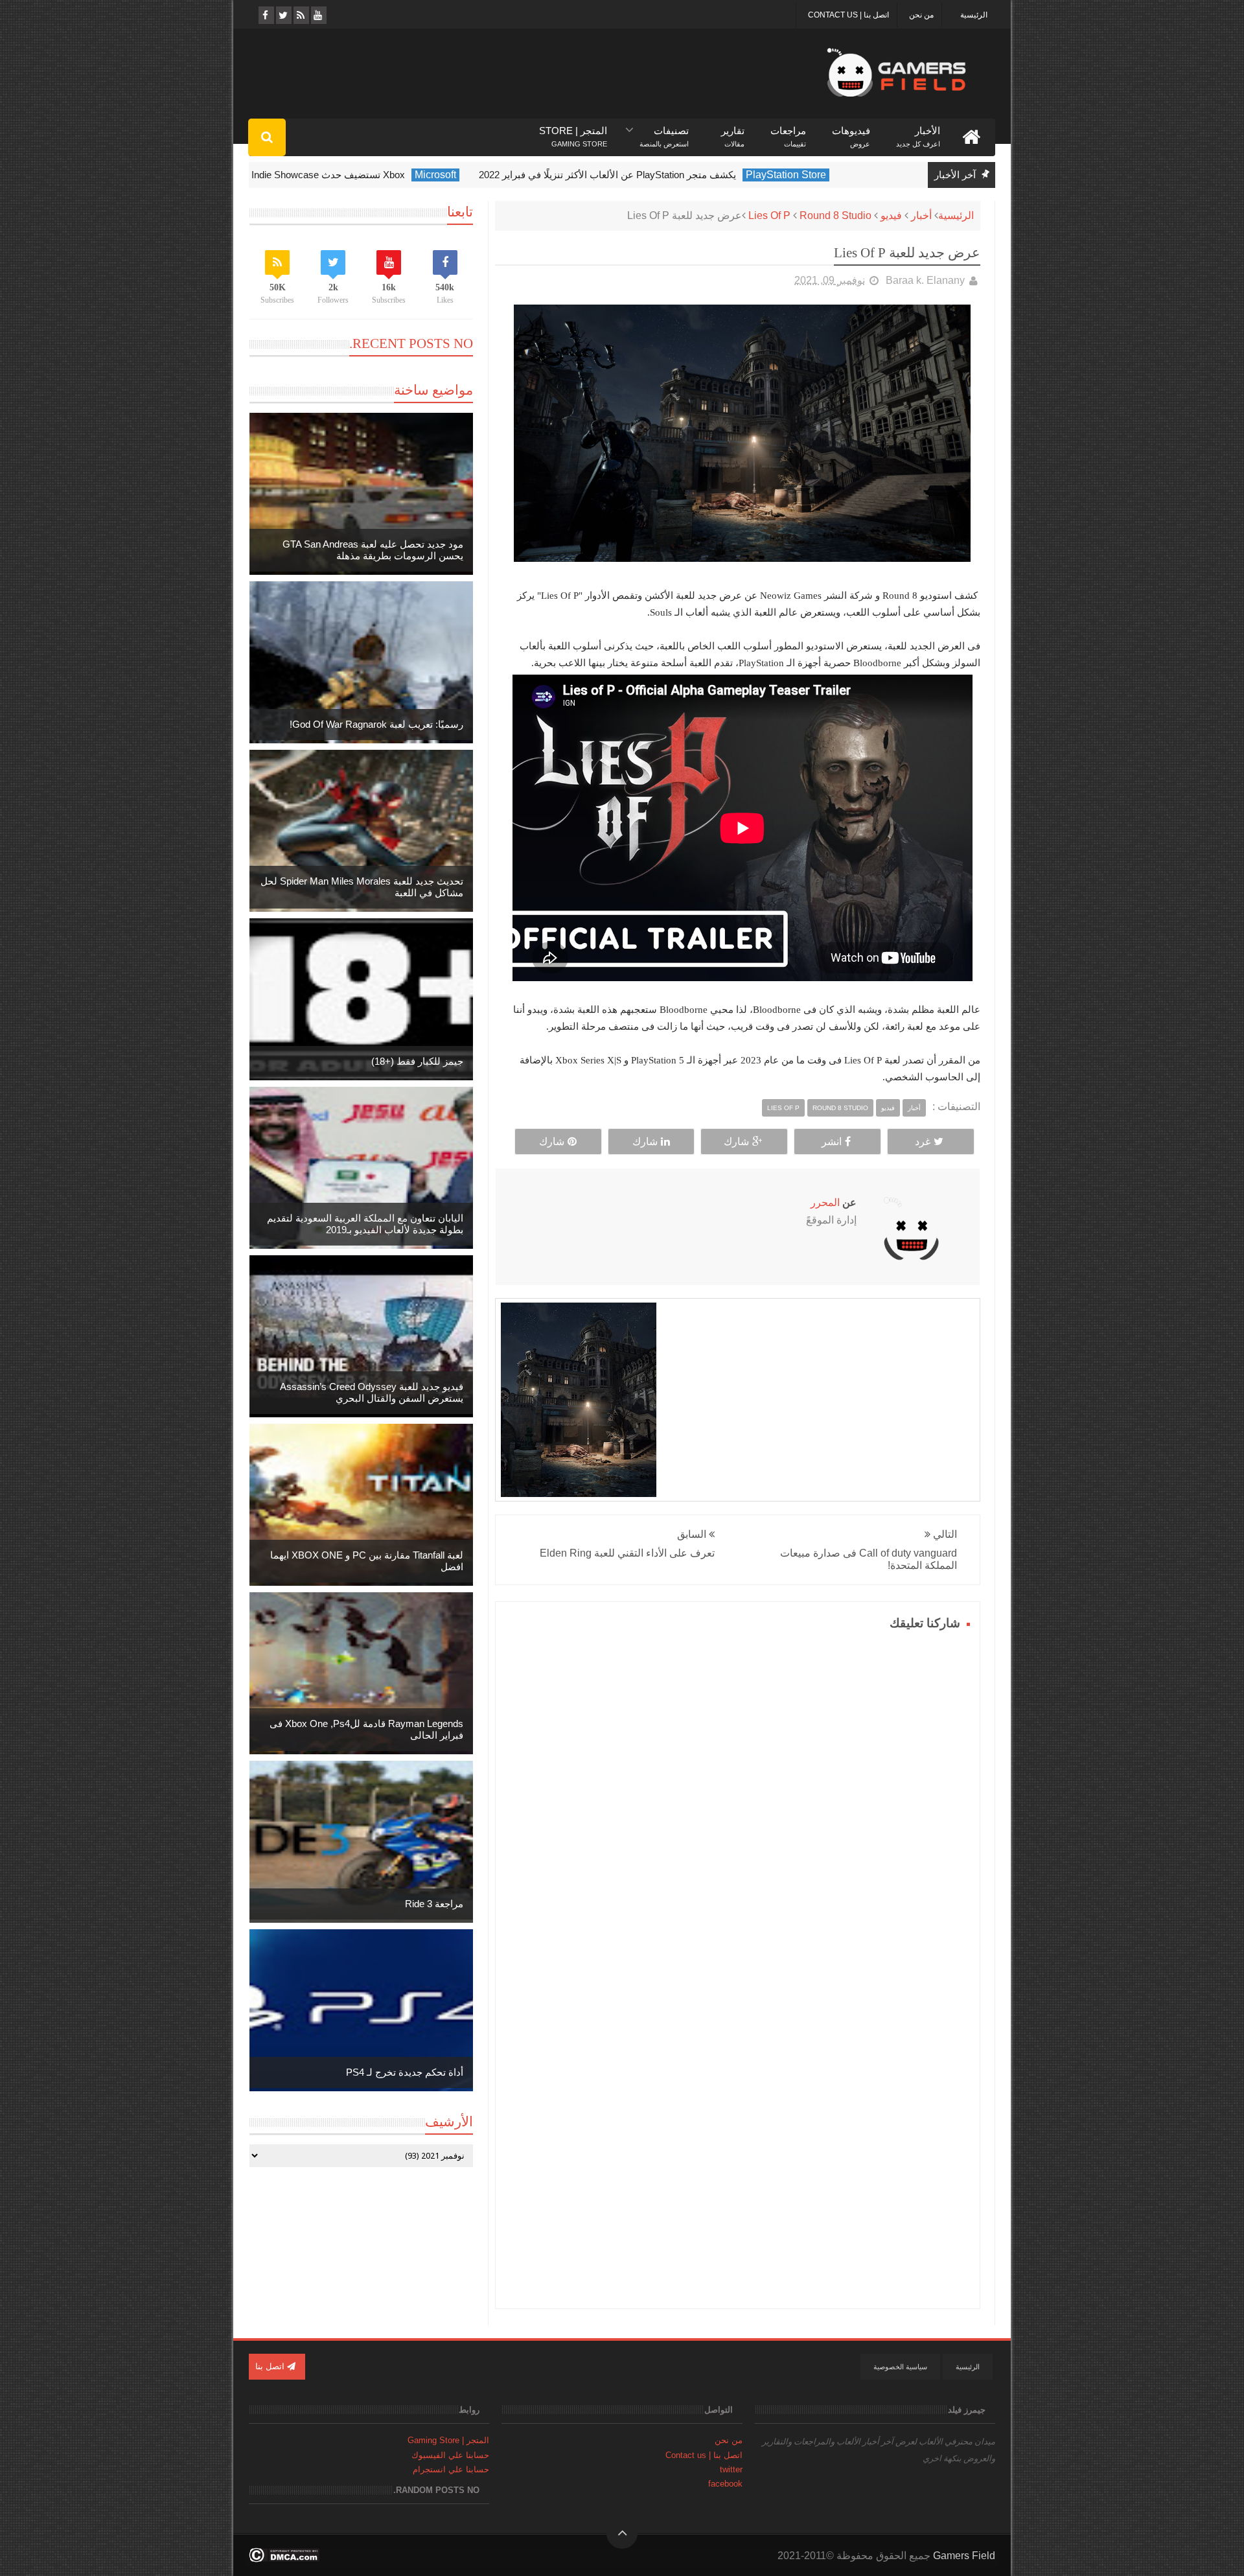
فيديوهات (851, 131)
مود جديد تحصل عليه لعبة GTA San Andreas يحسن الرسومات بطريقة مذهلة (373, 550)
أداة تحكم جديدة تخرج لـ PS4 (405, 2072)
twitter (731, 2469)
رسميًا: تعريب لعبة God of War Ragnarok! (376, 724)
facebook (725, 2484)
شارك (736, 1142)
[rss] (300, 15)
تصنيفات (664, 131)
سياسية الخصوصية (900, 2367)
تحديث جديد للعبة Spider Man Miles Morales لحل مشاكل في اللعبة (362, 887)
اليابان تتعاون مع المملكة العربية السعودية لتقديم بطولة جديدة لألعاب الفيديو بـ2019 (365, 1224)
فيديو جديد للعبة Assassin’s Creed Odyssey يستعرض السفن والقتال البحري (372, 1392)
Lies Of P (769, 215)
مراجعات (788, 131)
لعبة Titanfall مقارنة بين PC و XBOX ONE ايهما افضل (367, 1561)
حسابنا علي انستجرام (451, 2469)
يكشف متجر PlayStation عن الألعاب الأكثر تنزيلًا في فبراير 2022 (664, 175)
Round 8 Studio (835, 215)
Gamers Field (964, 2556)
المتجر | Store (573, 131)
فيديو (891, 215)
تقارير (733, 131)
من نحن (921, 15)
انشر (832, 1142)
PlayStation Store (843, 175)
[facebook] (265, 15)
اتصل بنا (271, 2366)
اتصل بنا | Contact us (848, 15)
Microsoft (492, 175)
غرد (923, 1142)
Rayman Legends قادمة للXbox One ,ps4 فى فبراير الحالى (366, 1729)
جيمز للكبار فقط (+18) (417, 1061)
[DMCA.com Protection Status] (284, 2559)
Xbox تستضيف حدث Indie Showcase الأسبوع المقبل (353, 175)
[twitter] (283, 15)
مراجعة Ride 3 (434, 1904)
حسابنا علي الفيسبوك (450, 2455)
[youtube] (318, 15)
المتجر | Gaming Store (448, 2440)
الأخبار (918, 131)
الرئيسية (974, 15)
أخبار (921, 215)
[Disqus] (738, 1796)
